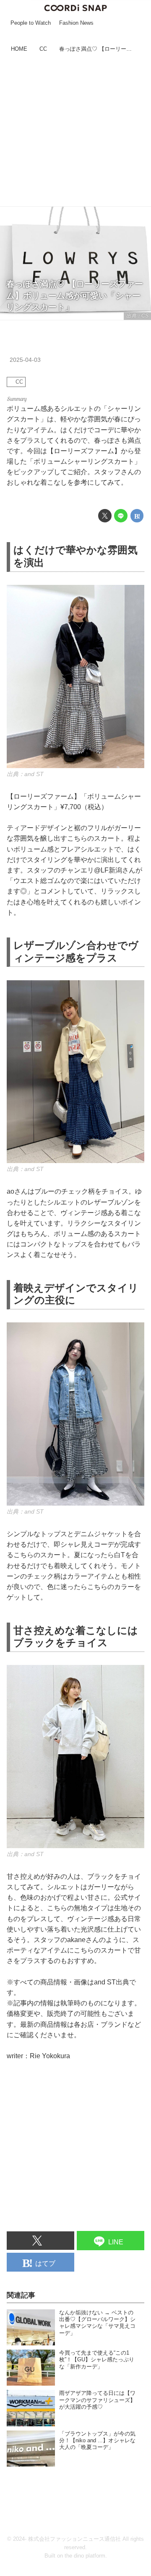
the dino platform (85, 2556)
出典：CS (137, 316)
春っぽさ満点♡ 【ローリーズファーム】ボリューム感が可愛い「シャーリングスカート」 (75, 295)
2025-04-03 (25, 360)
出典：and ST (25, 774)
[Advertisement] (75, 131)
